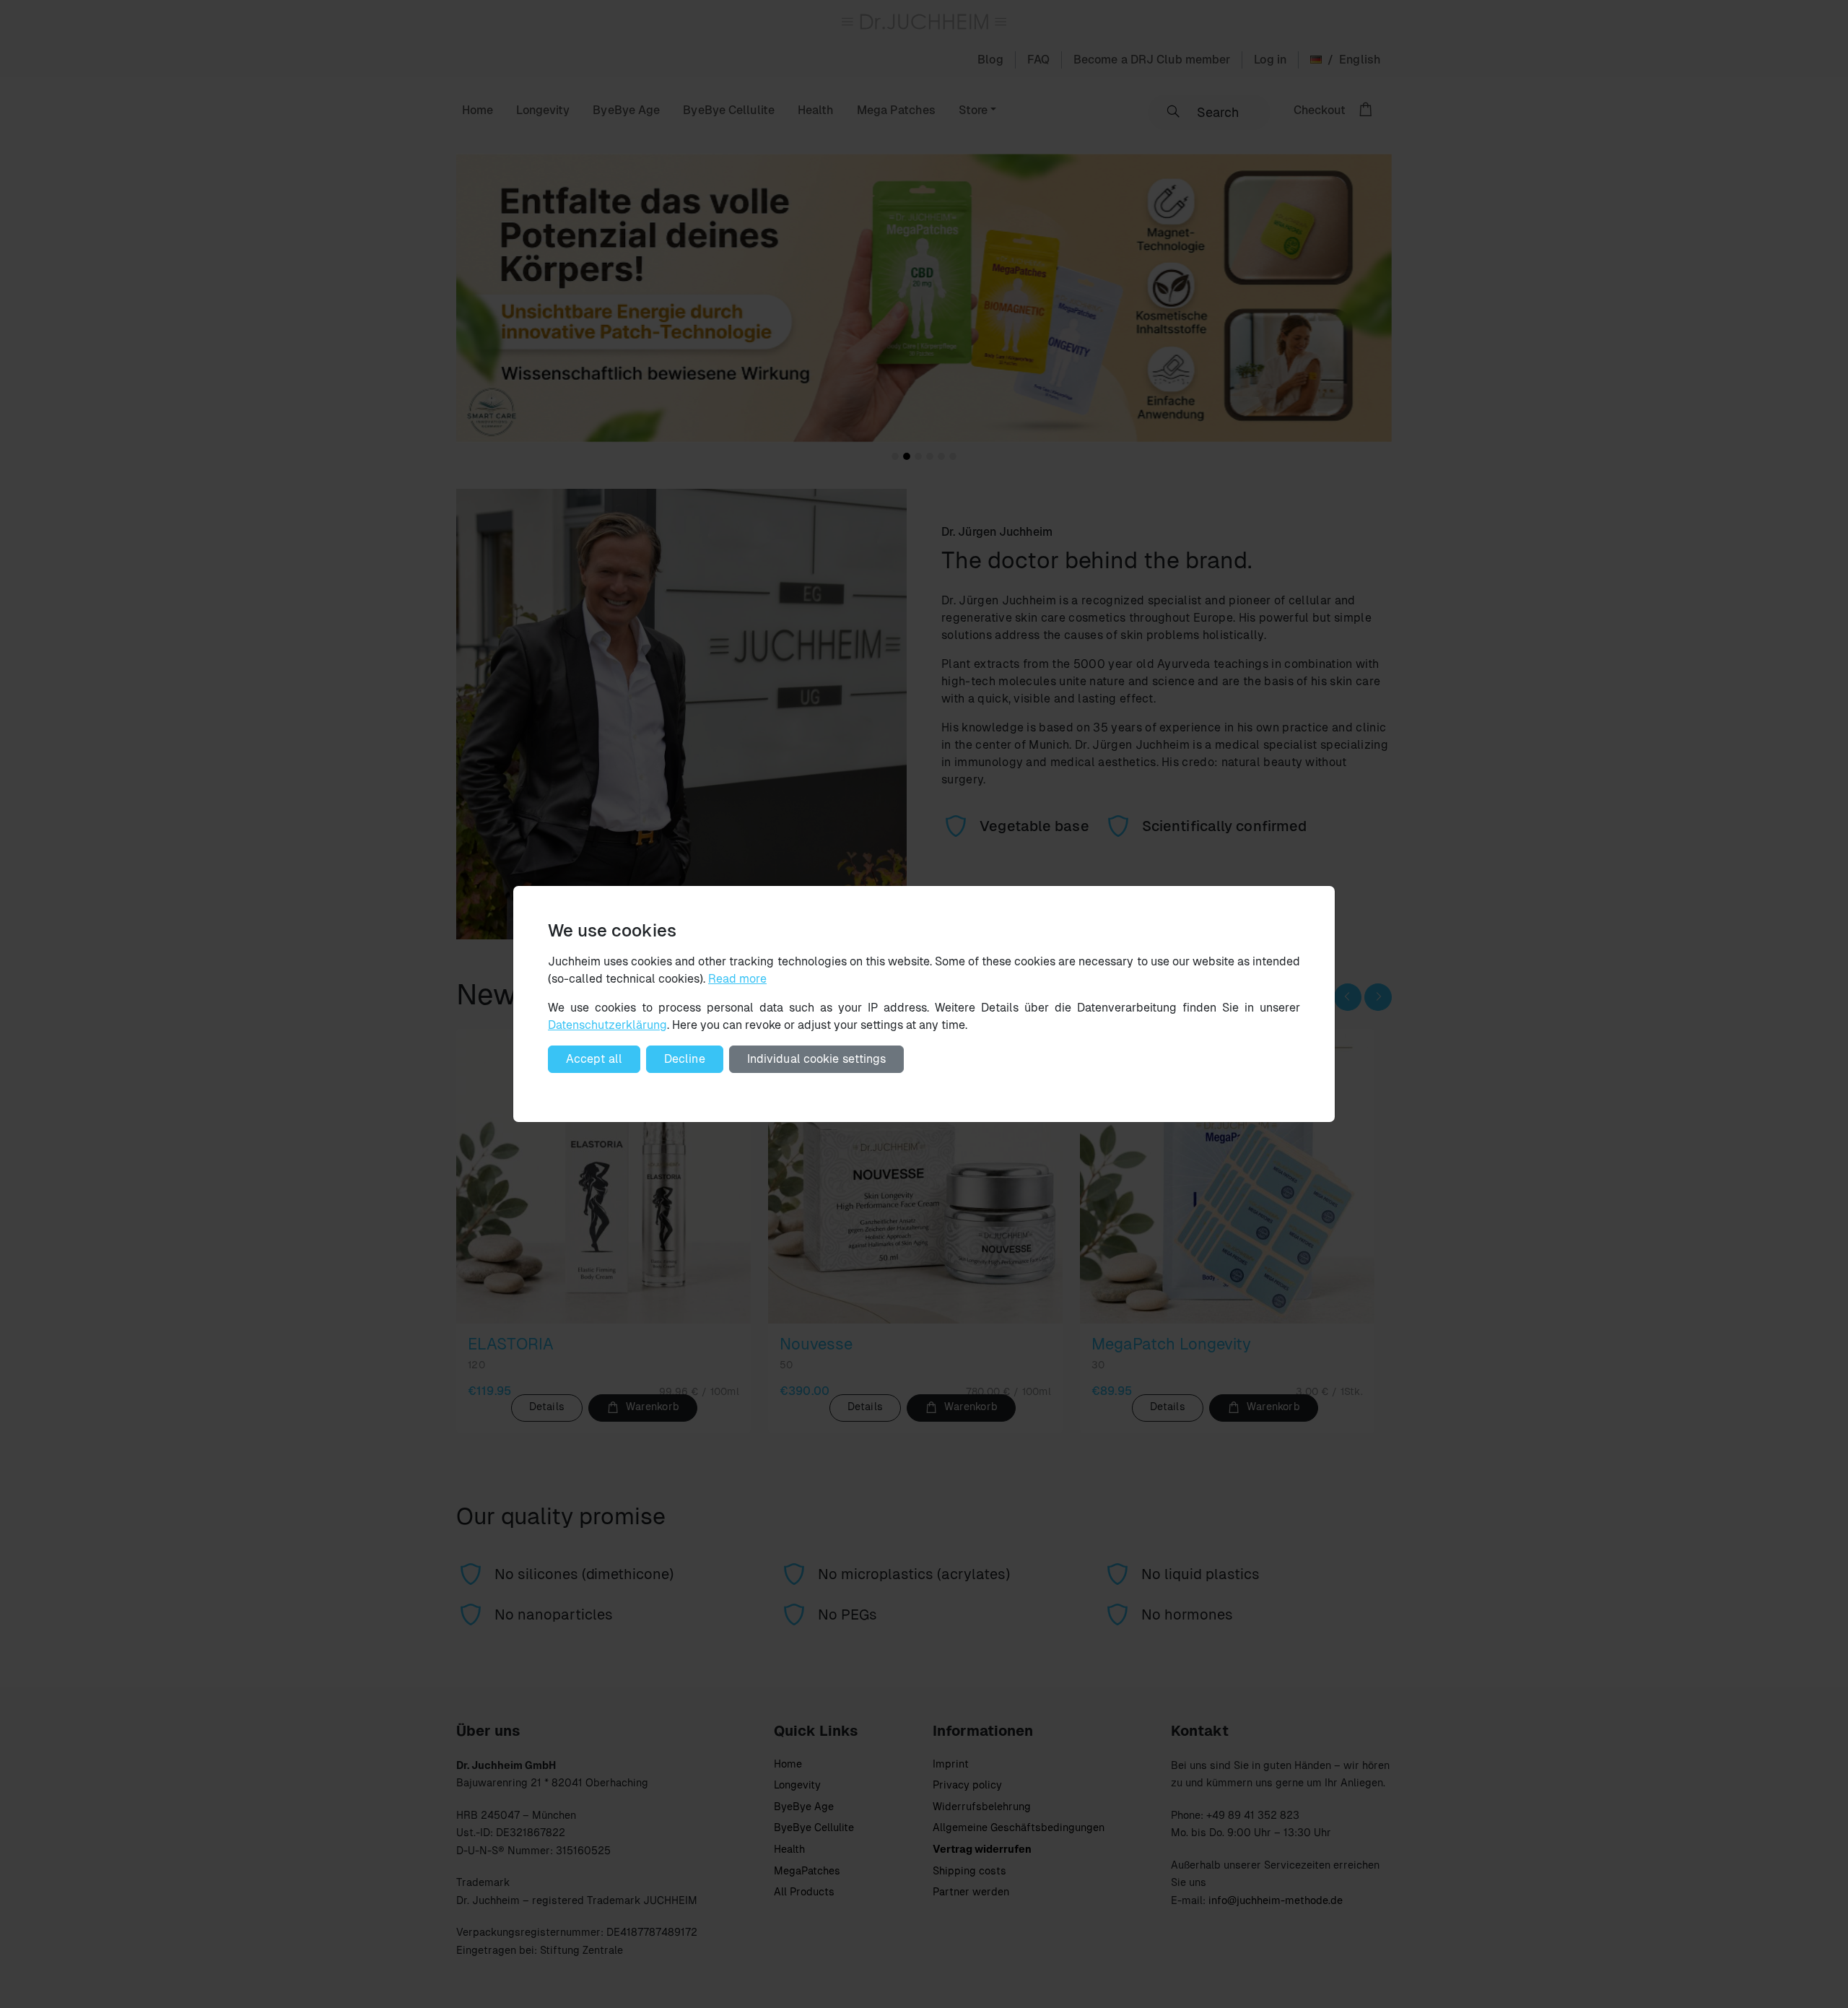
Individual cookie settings (817, 1059)
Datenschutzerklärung (607, 1025)
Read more (737, 979)
